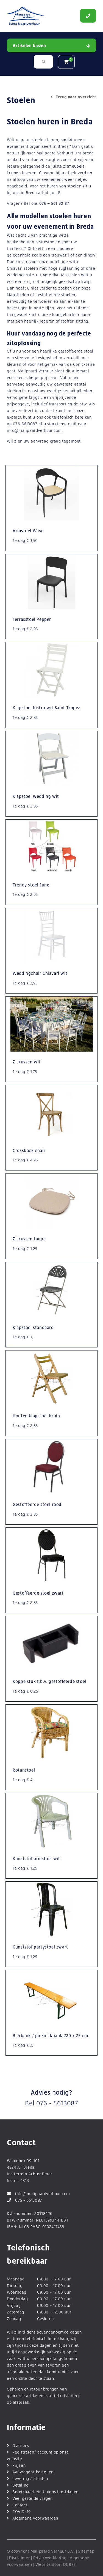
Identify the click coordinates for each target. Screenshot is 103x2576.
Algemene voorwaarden (35, 2518)
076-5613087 (25, 424)
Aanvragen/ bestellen (33, 2472)
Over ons (21, 2445)
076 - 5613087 (57, 2103)
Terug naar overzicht (76, 97)
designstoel (47, 358)
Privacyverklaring (50, 2558)
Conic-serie (84, 364)
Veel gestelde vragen (33, 2498)
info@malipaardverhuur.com (34, 430)
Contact (20, 2505)
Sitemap (86, 2551)
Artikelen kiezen (29, 46)
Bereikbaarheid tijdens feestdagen (45, 2492)
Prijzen (19, 2465)
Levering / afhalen (30, 2478)
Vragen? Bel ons (38, 203)
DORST (70, 2564)
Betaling (20, 2485)
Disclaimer (19, 2558)
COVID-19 (22, 2511)
